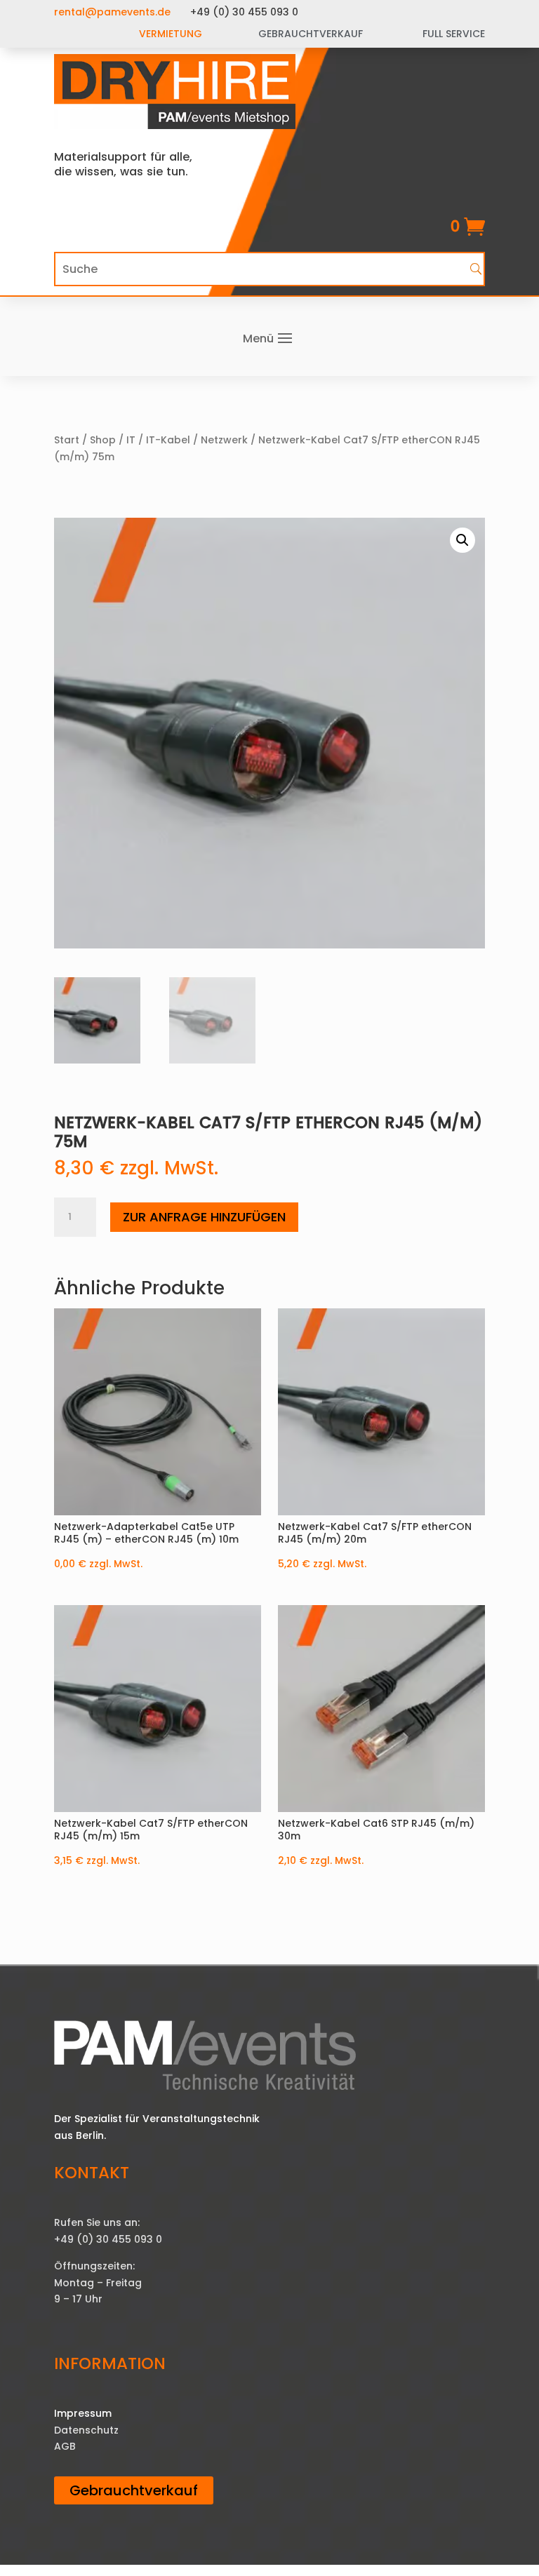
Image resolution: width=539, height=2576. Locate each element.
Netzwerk (224, 440)
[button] (463, 540)
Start (67, 440)
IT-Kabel (168, 440)
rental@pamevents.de (112, 12)
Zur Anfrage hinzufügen (204, 1217)
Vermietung (171, 34)
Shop (103, 440)
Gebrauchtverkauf (134, 2490)
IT (131, 440)
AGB (65, 2446)
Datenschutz (86, 2430)
